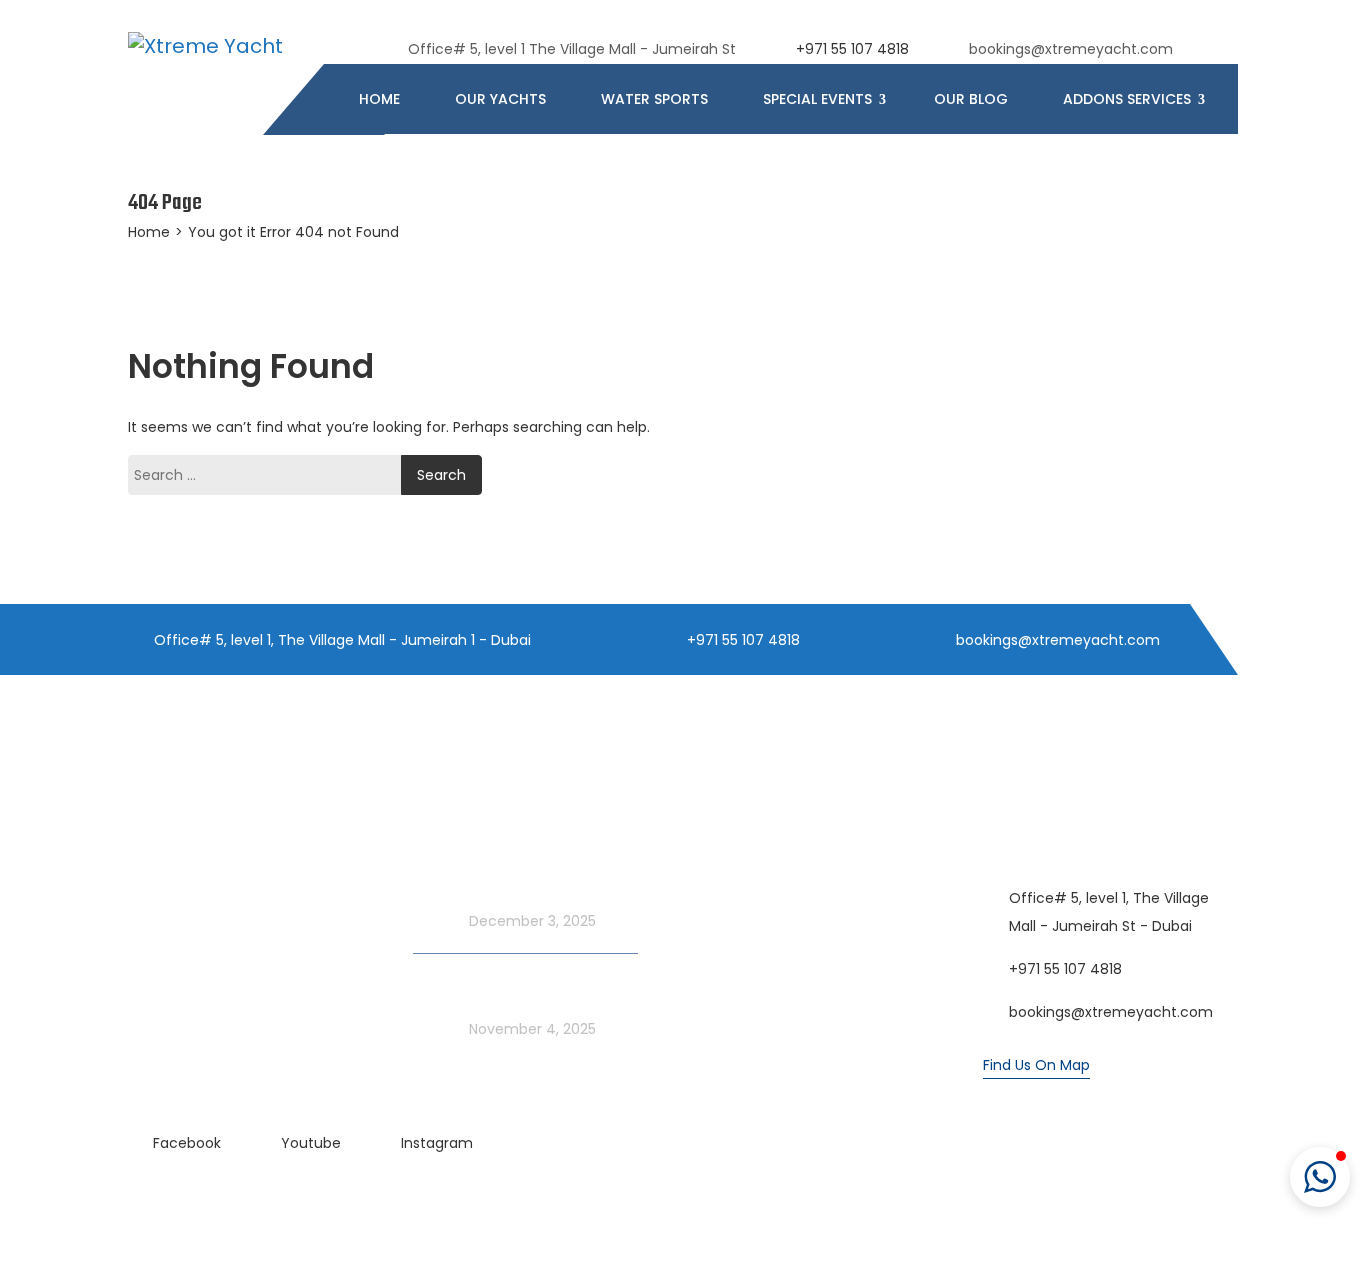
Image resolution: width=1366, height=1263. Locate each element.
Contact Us (737, 968)
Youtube (311, 1143)
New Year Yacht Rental (207, 968)
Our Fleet (160, 848)
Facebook (187, 1143)
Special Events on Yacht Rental (236, 928)
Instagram (437, 1143)
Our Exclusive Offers (198, 888)
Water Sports (654, 99)
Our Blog (971, 99)
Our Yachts (500, 99)
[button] (1320, 1177)
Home (379, 99)
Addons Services (755, 848)
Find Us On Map (1036, 1065)
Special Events (819, 99)
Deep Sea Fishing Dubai (779, 888)
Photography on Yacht (777, 928)
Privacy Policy (745, 1008)
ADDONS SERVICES (1129, 99)
